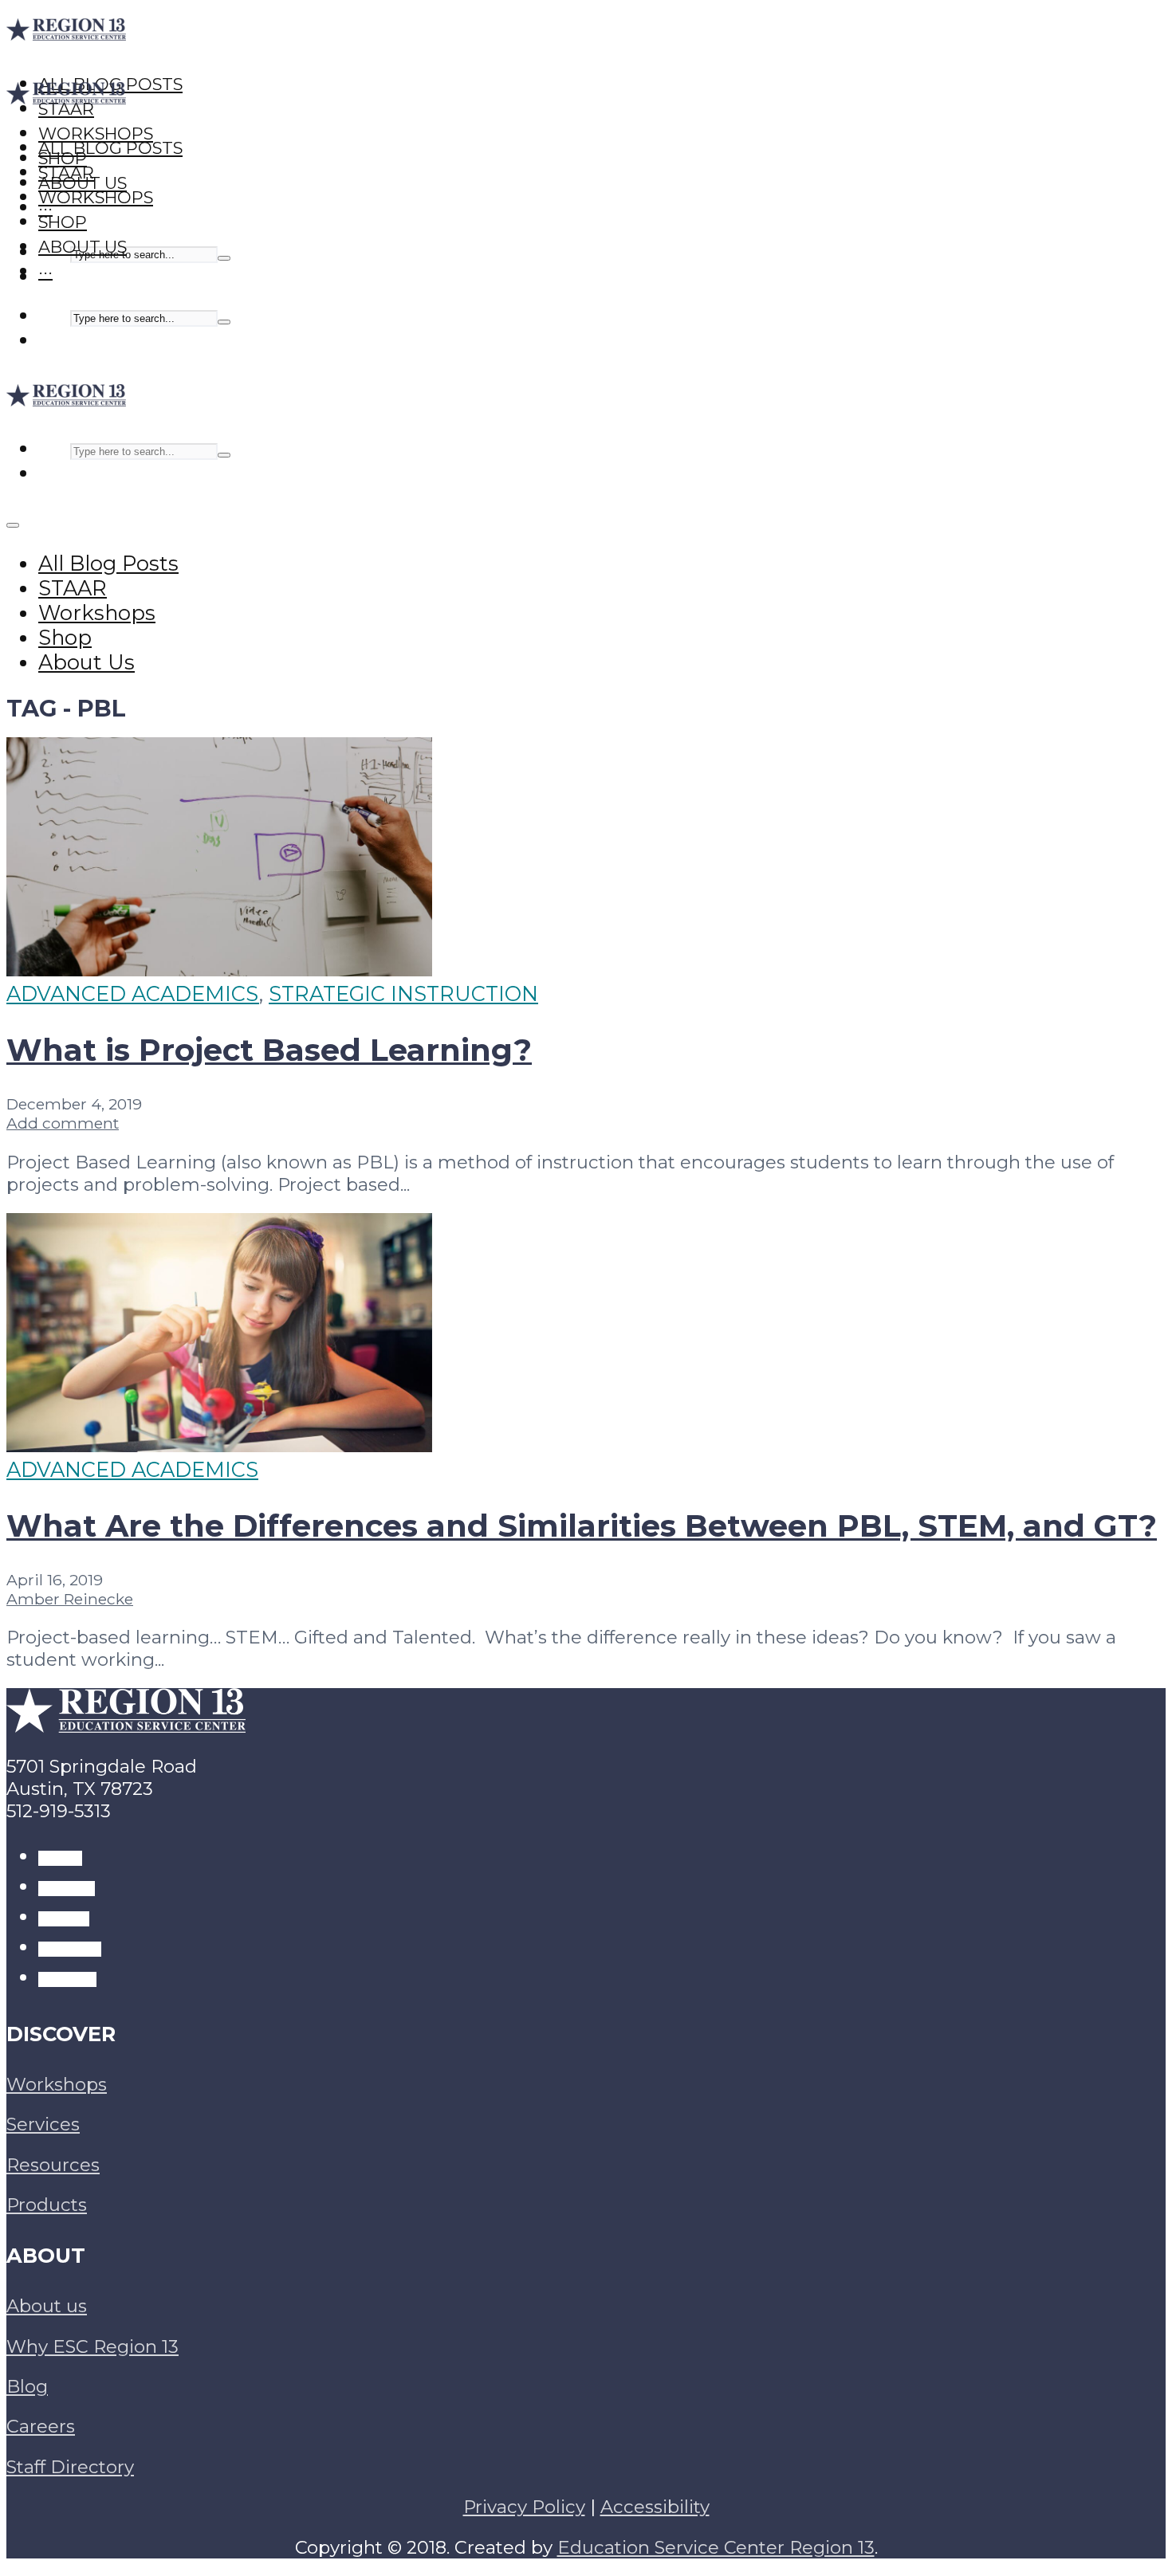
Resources (53, 2165)
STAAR (66, 173)
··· (45, 271)
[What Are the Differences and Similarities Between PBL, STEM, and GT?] (219, 1445)
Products (47, 2205)
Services (43, 2124)
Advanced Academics (133, 993)
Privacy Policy (524, 2507)
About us (47, 2306)
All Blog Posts (110, 148)
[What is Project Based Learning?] (219, 969)
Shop (63, 222)
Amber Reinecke (70, 1599)
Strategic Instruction (403, 993)
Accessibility (655, 2507)
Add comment (63, 1123)
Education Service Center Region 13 (716, 2547)
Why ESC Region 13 (92, 2346)
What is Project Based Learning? (269, 1050)
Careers (41, 2426)
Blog (27, 2386)
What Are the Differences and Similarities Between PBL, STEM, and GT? (582, 1526)
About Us (83, 247)
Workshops (96, 197)
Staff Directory (70, 2467)
